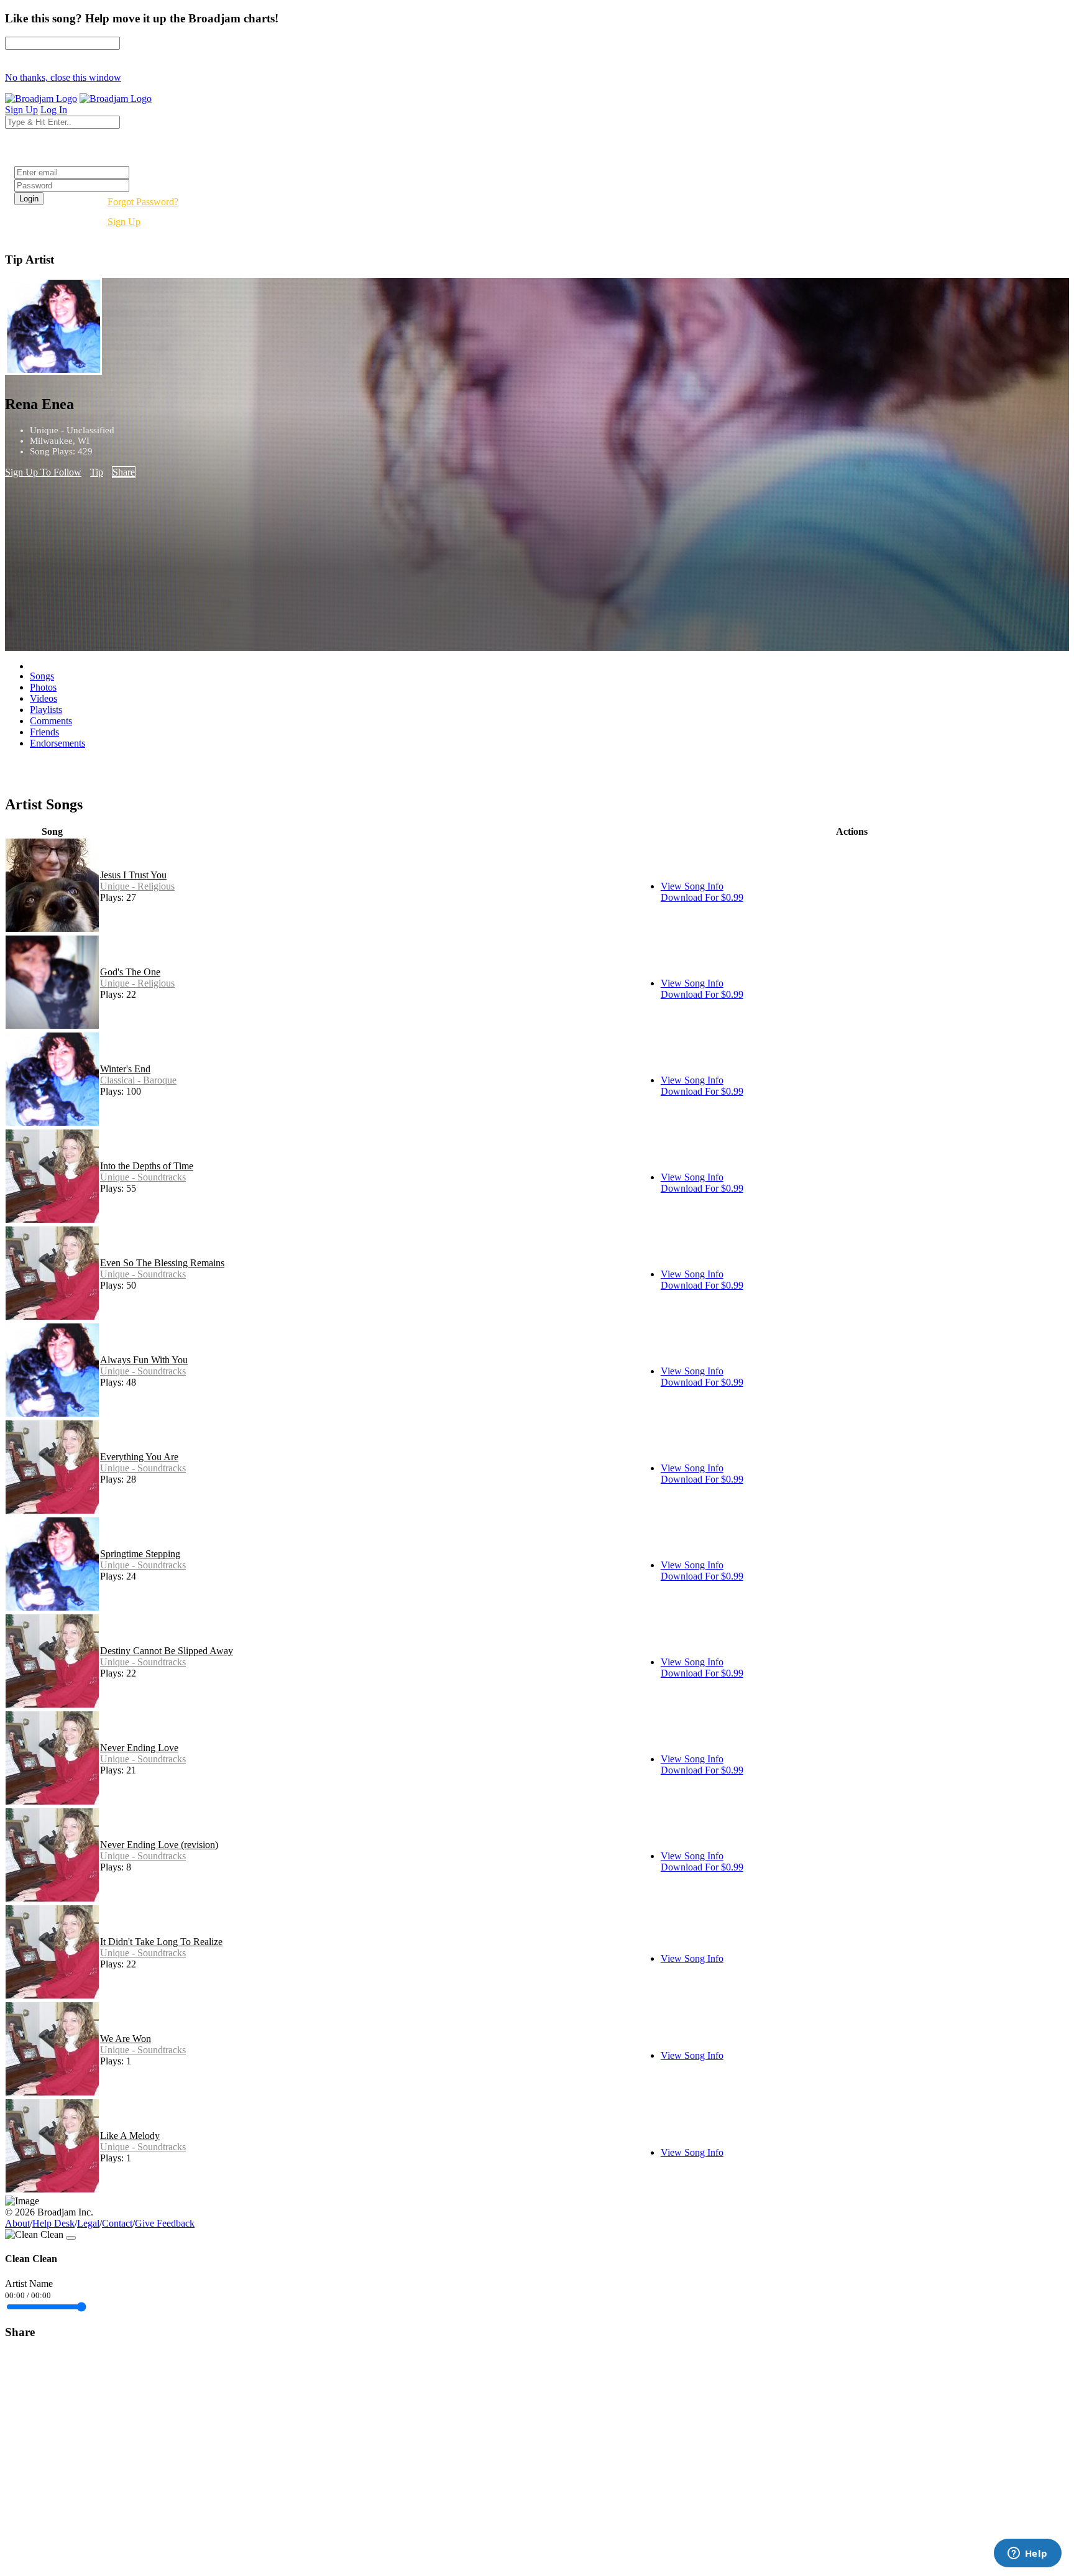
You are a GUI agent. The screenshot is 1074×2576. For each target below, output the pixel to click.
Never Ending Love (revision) (159, 1845)
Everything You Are (139, 1457)
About (17, 2223)
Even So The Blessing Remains (162, 1263)
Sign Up (124, 222)
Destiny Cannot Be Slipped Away (167, 1651)
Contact (117, 2223)
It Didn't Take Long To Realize (161, 1942)
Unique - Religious (137, 886)
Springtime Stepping (140, 1554)
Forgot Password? (143, 202)
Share (124, 472)
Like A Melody (130, 2136)
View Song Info (692, 886)
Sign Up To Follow (43, 472)
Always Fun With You (144, 1360)
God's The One (130, 972)
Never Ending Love (139, 1748)
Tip (97, 472)
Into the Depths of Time (147, 1166)
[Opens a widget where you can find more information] (1027, 2554)
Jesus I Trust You (133, 875)
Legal (88, 2223)
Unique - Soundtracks (143, 1177)
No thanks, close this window (63, 77)
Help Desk (53, 2223)
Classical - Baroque (138, 1080)
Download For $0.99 (702, 897)
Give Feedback (165, 2223)
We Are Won (126, 2039)
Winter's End (125, 1069)
